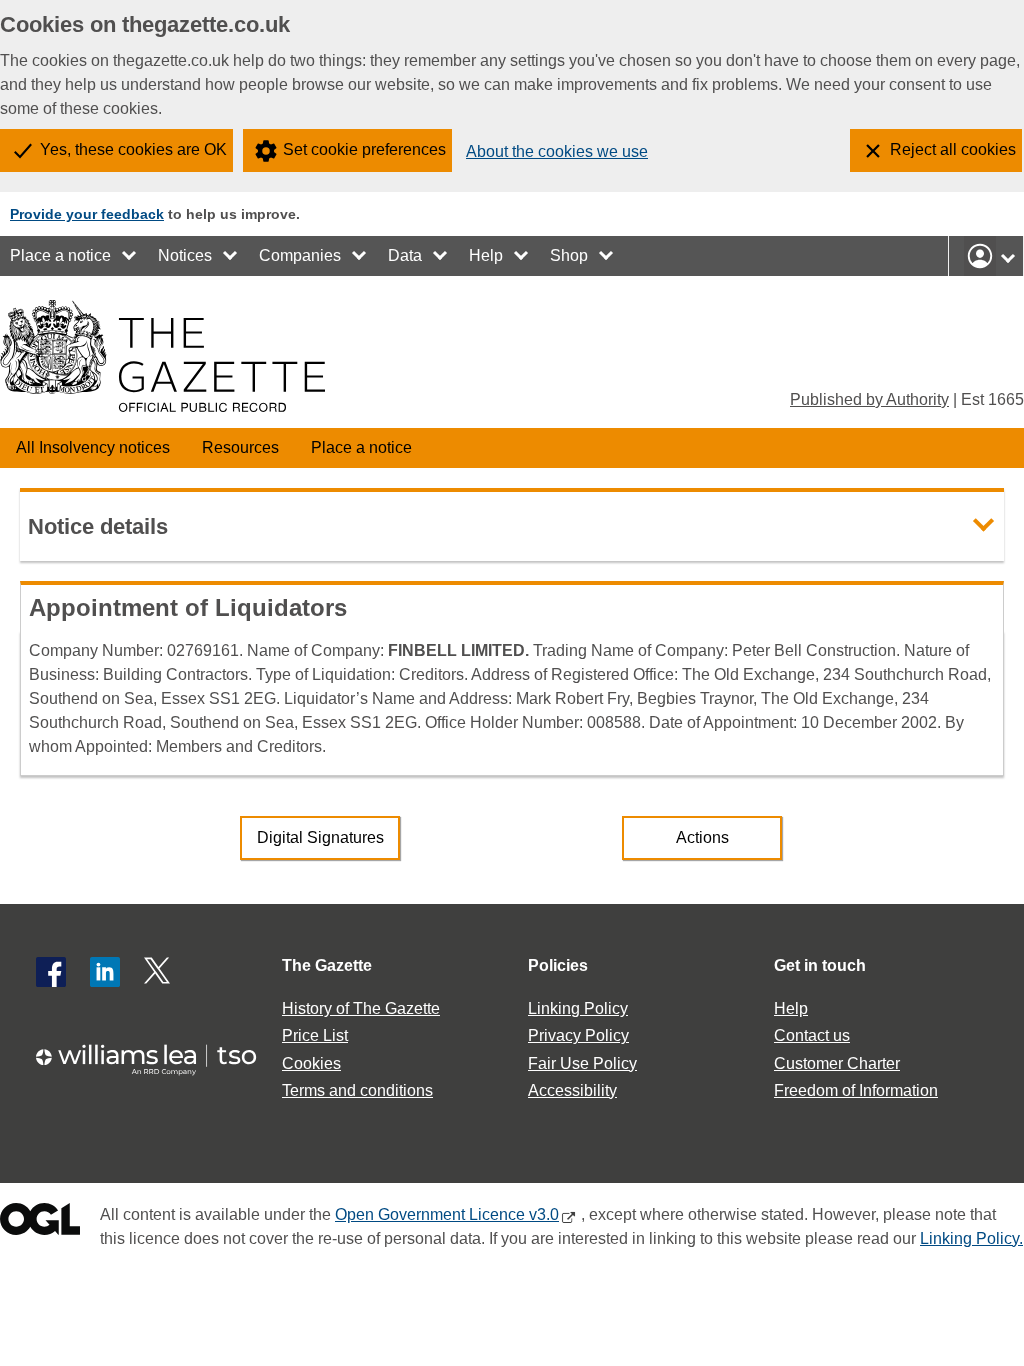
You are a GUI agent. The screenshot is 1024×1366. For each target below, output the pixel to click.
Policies (558, 965)
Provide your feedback (87, 214)
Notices (185, 255)
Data (405, 255)
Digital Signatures (320, 837)
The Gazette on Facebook (51, 972)
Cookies (311, 1063)
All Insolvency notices (93, 447)
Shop (569, 255)
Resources (240, 447)
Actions (702, 837)
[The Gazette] (162, 356)
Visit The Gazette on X (159, 972)
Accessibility (572, 1090)
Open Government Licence (40, 1223)
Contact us (812, 1035)
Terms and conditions (357, 1090)
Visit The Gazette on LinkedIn (105, 972)
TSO (156, 1059)
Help (486, 255)
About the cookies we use (557, 151)
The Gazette (327, 965)
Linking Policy (578, 1008)
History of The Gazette (361, 1008)
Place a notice (60, 255)
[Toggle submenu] (130, 256)
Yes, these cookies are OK (133, 149)
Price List (315, 1035)
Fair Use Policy (582, 1063)
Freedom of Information (856, 1090)
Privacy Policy (578, 1035)
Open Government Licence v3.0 (447, 1214)
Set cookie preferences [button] (364, 149)
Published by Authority (869, 399)
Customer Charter (837, 1063)
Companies (300, 255)
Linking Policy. (971, 1238)
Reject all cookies (953, 149)
